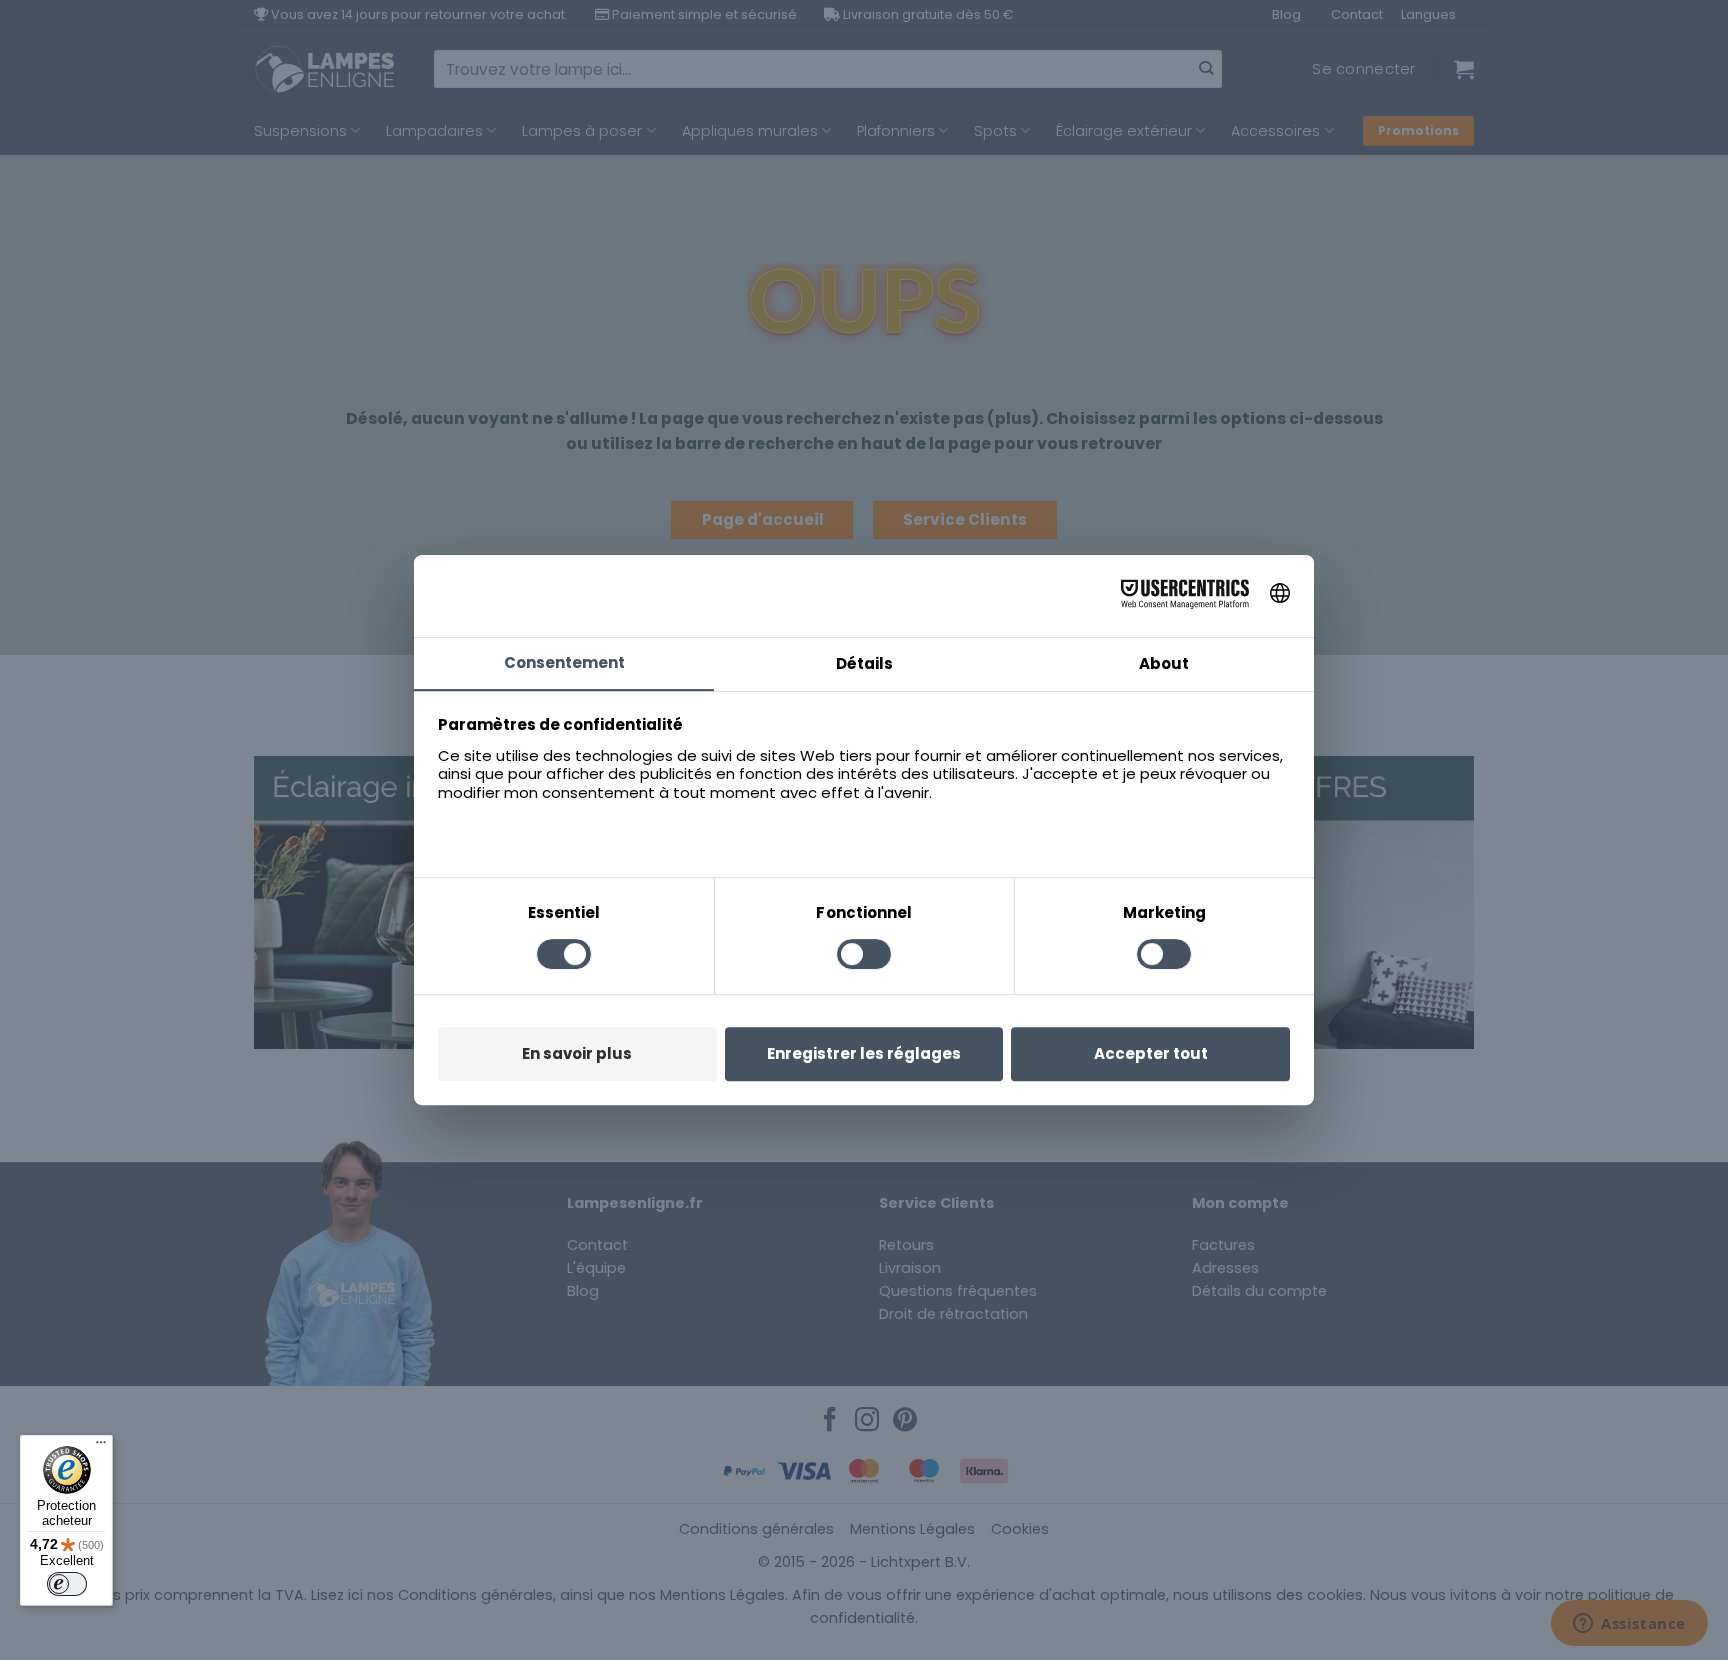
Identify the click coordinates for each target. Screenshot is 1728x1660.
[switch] (67, 1584)
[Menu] (101, 1447)
